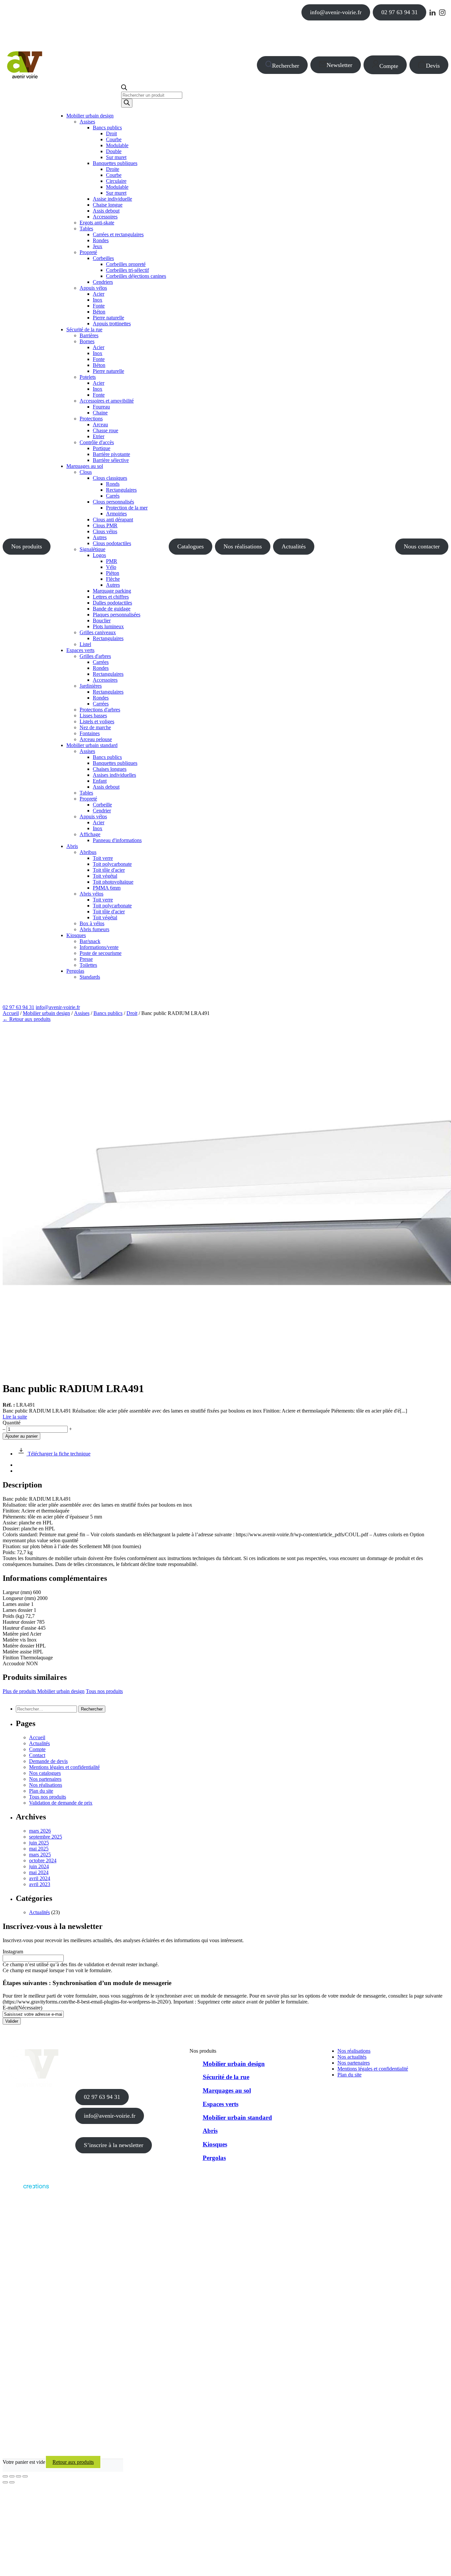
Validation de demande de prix (61, 1803)
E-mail (22, 2008)
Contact (37, 1755)
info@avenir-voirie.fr (336, 12)
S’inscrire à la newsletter (114, 2145)
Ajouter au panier (21, 1436)
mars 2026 (40, 1831)
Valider (12, 2021)
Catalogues (191, 546)
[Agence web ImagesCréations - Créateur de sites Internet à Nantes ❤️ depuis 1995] (26, 2190)
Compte (389, 66)
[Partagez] (18, 2476)
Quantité (12, 1423)
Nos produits (27, 546)
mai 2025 (39, 1849)
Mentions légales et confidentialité (64, 1767)
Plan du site (41, 1791)
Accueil (11, 1013)
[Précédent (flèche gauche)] (5, 2482)
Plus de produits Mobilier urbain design (44, 1691)
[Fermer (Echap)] (25, 2476)
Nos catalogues (45, 1773)
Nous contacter (422, 546)
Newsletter (339, 65)
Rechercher (286, 66)
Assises (82, 1013)
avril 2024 (40, 1878)
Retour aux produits (73, 2462)
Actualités (294, 546)
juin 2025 (39, 1843)
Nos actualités (352, 2057)
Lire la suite (15, 1417)
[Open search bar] (124, 89)
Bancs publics (108, 1013)
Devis (433, 66)
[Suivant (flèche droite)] (12, 2482)
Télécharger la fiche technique (58, 1454)
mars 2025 (40, 1855)
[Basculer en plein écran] (12, 2476)
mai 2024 (39, 1872)
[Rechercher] (127, 103)
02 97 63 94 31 (399, 12)
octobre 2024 (43, 1860)
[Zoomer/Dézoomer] (5, 2476)
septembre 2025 (46, 1837)
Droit (132, 1013)
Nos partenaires (45, 1779)
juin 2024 (39, 1866)
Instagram (13, 1952)
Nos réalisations (243, 546)
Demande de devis (48, 1761)
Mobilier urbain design (46, 1013)
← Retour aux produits (27, 1019)
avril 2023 (40, 1884)
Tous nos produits (104, 1691)
